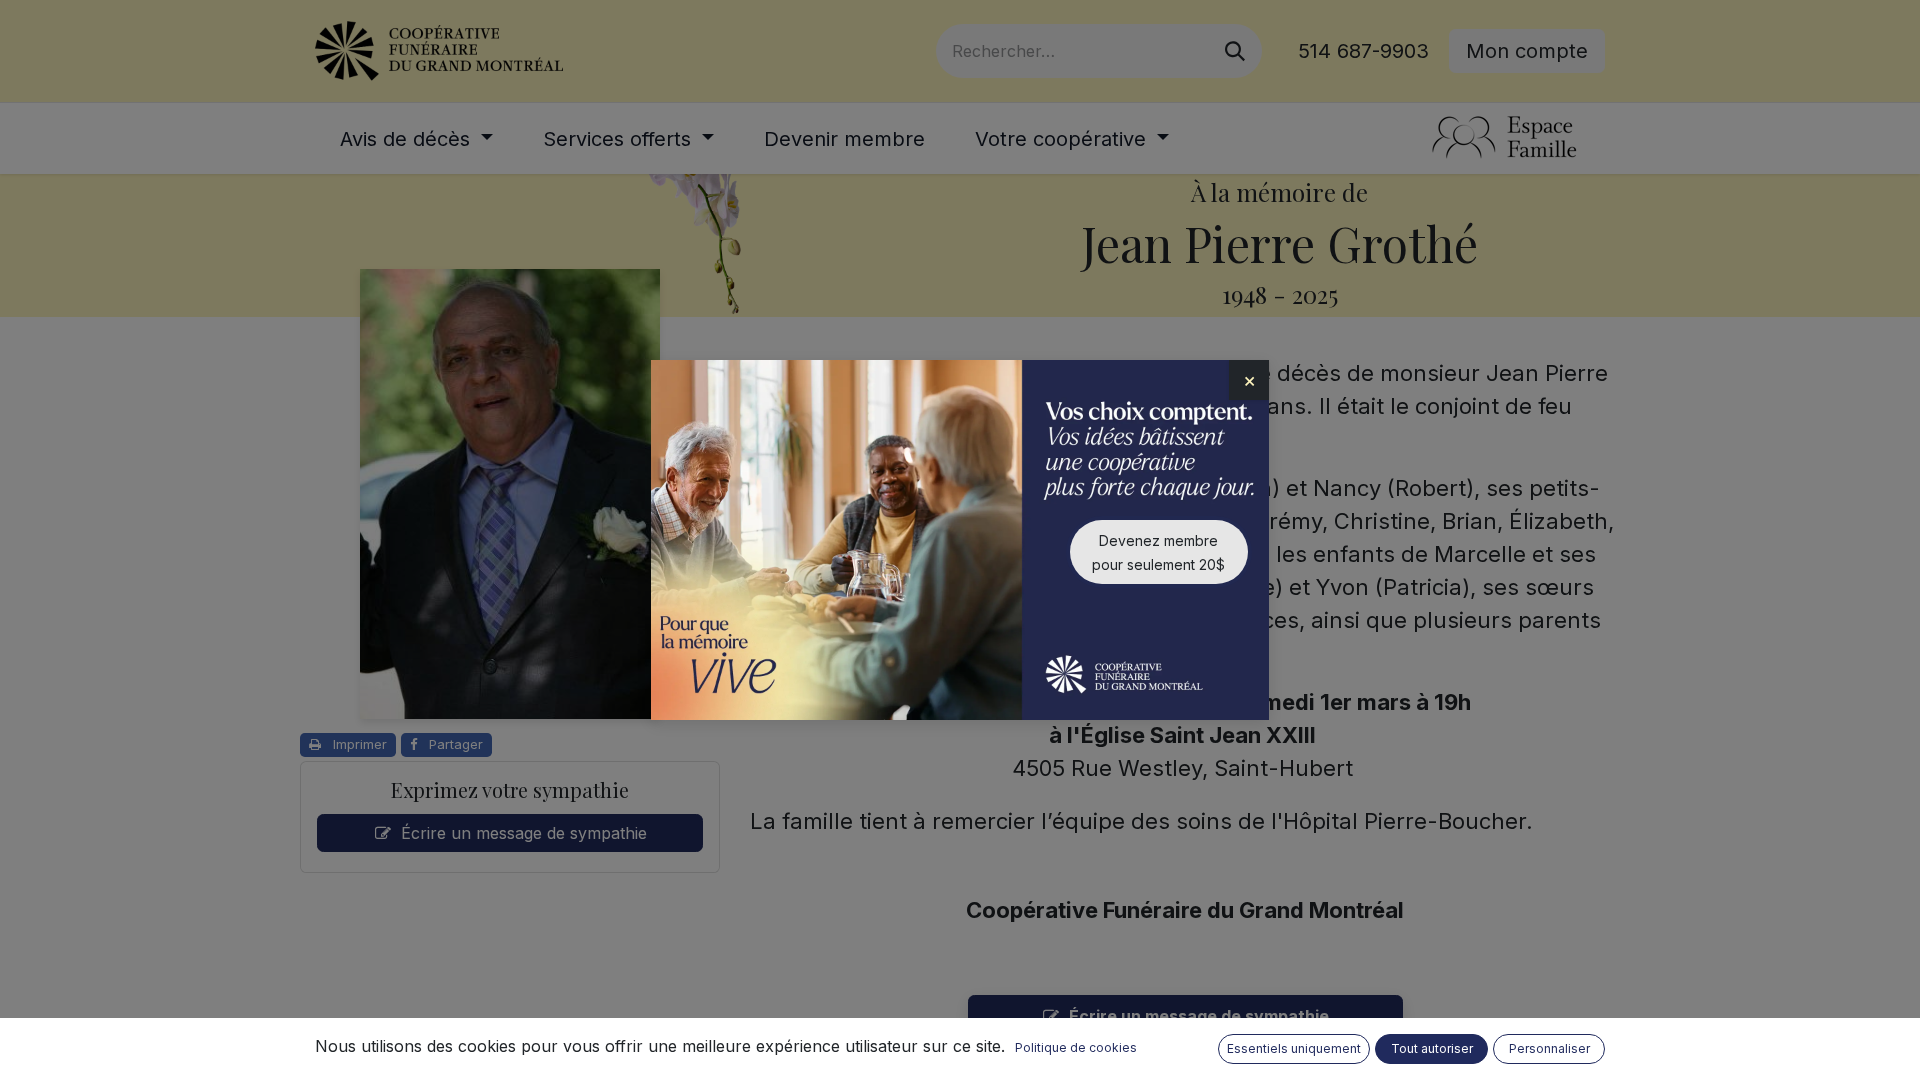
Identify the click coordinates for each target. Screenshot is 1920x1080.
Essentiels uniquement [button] (1294, 1048)
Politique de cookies (1076, 1047)
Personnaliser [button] (1549, 1048)
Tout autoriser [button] (1432, 1048)
